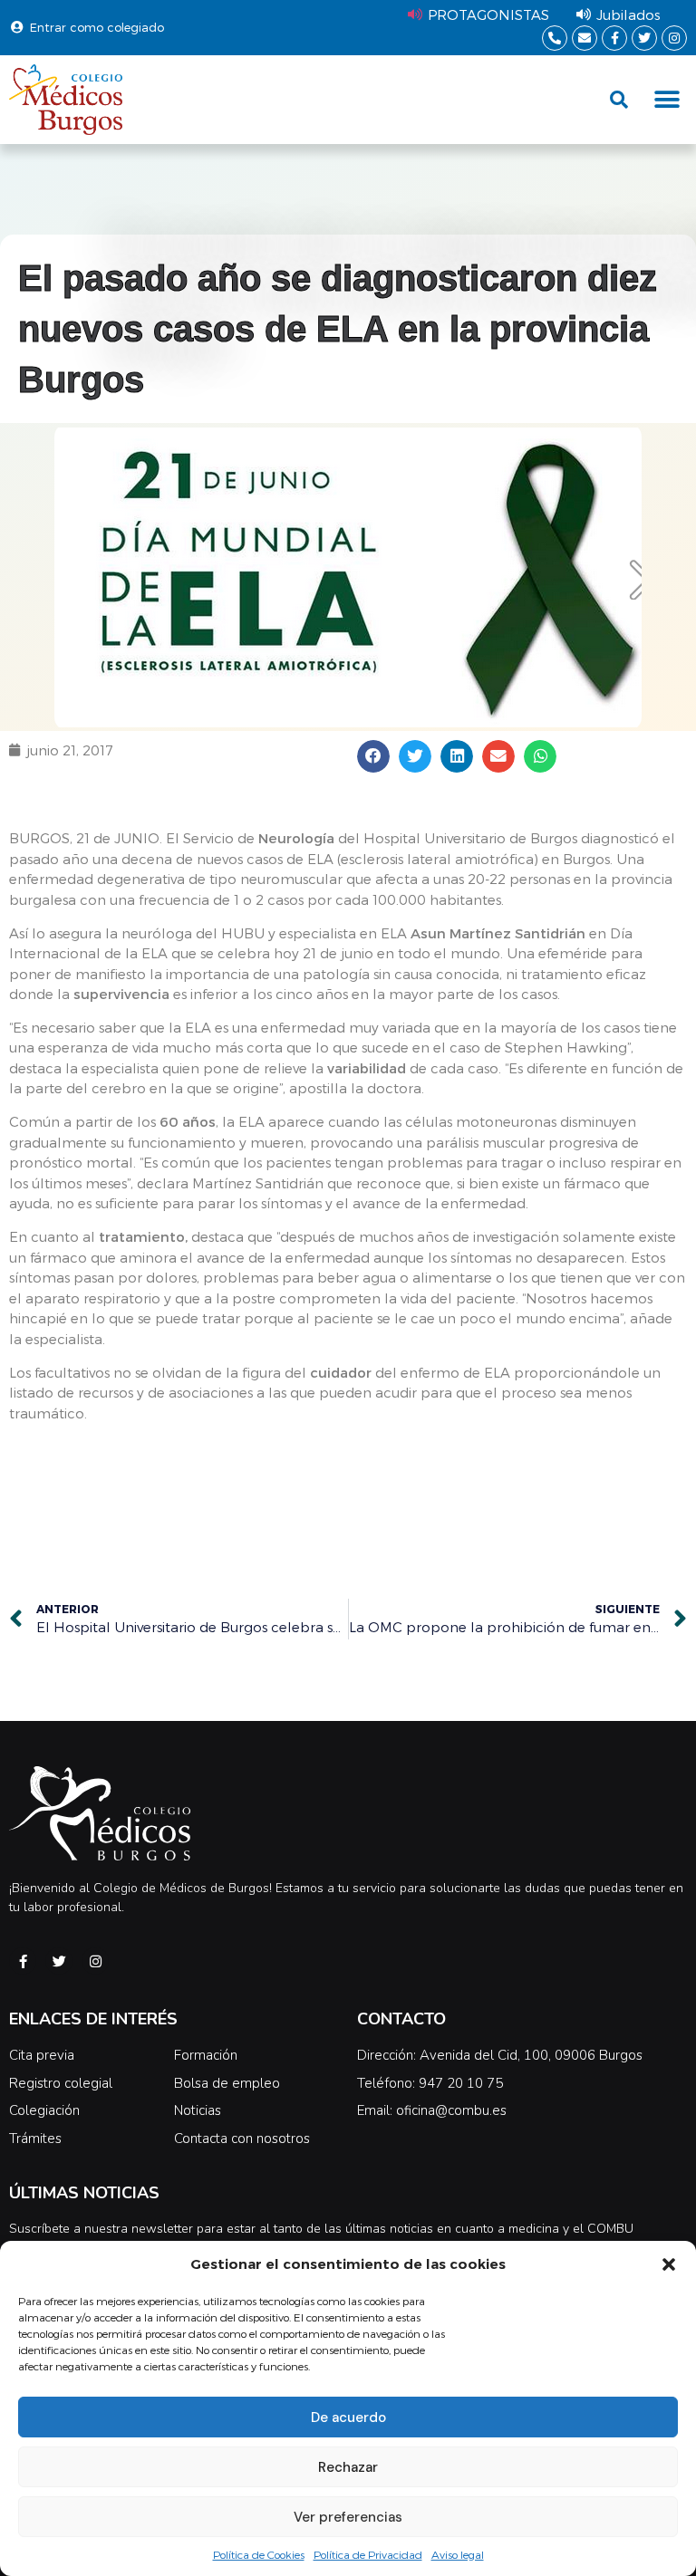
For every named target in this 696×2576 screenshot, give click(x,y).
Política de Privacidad (368, 2554)
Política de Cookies (259, 2554)
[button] (669, 2264)
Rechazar (348, 2467)
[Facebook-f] (614, 38)
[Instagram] (674, 38)
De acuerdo (348, 2417)
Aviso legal (458, 2554)
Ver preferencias (348, 2517)
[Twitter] (644, 38)
